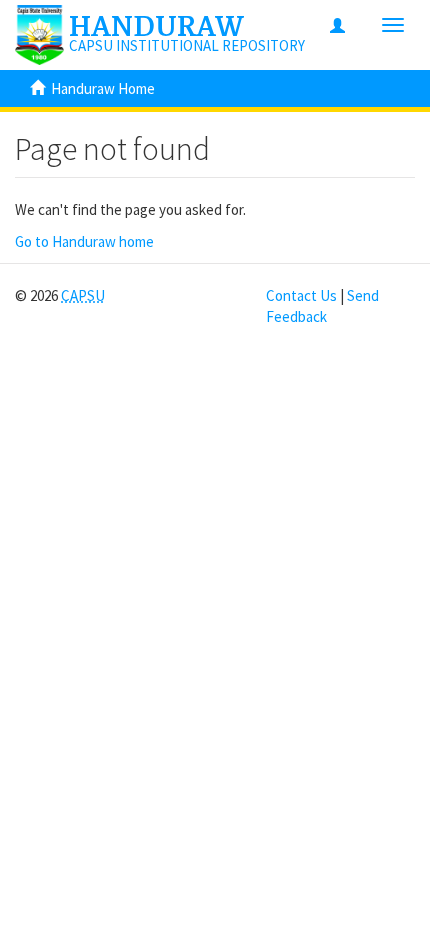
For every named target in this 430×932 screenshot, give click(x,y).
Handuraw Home (103, 88)
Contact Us (301, 295)
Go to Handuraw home (84, 241)
